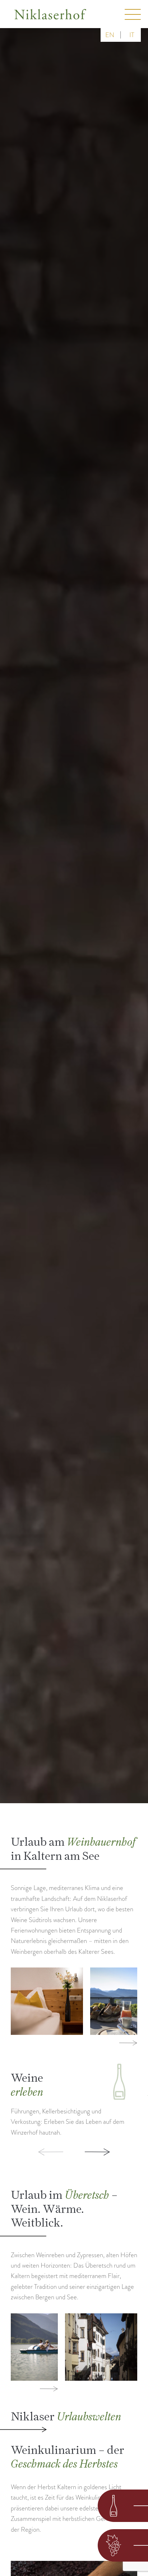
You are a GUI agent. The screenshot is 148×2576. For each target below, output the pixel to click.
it (132, 35)
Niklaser (66, 2416)
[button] (37, 2152)
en (110, 35)
